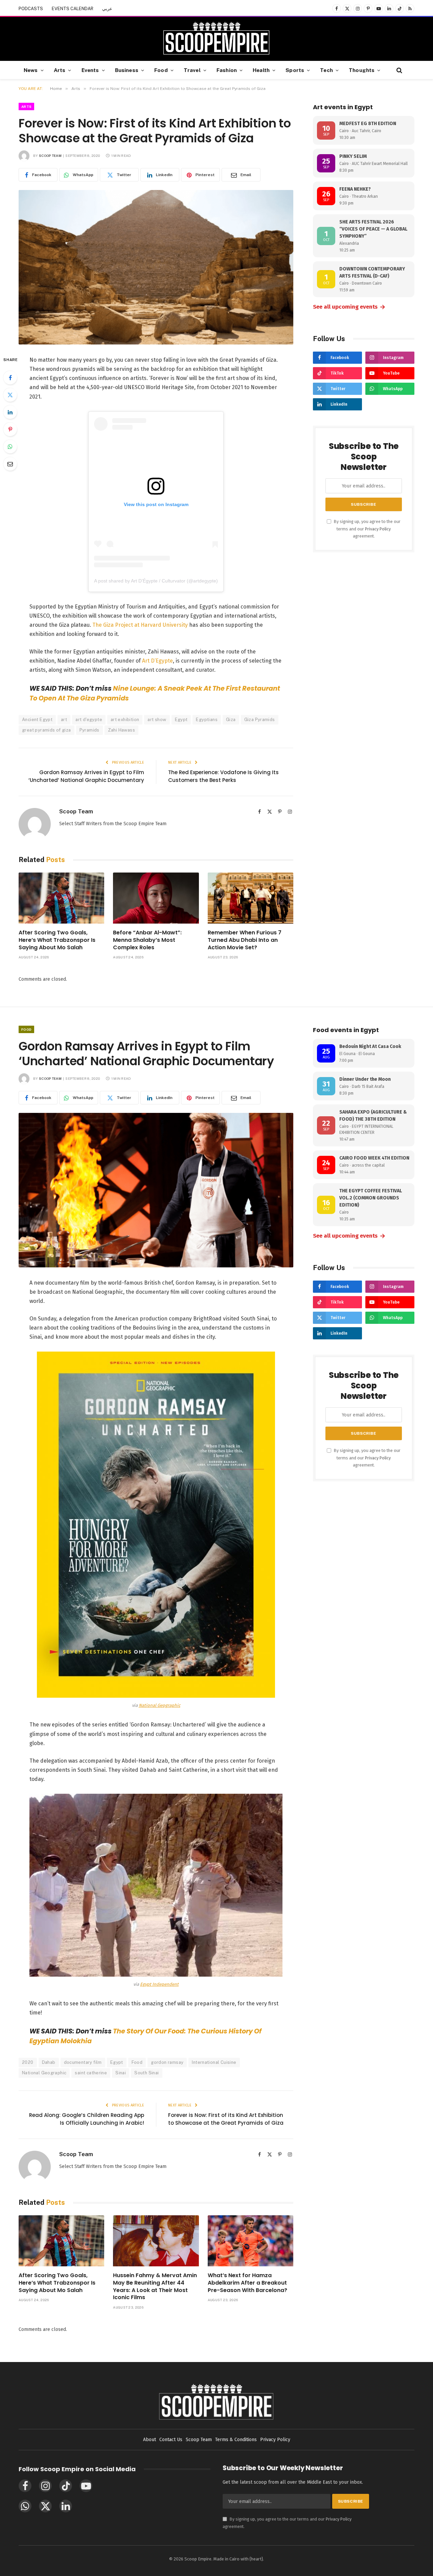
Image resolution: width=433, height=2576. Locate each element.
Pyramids (89, 730)
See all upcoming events (349, 307)
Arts (60, 70)
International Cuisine (214, 2062)
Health (261, 70)
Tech (326, 70)
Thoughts (362, 70)
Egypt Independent (159, 1984)
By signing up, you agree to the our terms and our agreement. (367, 529)
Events (90, 70)
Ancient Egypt (37, 720)
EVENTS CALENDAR (73, 9)
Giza (231, 720)
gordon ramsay (167, 2062)
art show (157, 720)
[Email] (10, 464)
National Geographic (159, 1705)
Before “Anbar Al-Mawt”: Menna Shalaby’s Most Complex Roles (147, 940)
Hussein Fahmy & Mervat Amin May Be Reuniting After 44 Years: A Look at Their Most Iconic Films (155, 2286)
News (31, 70)
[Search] (399, 70)
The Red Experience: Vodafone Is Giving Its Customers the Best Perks (223, 776)
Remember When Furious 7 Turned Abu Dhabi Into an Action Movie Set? (245, 940)
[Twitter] (10, 395)
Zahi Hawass (121, 730)
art (64, 720)
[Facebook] (10, 378)
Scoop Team (50, 156)
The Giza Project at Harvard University (140, 625)
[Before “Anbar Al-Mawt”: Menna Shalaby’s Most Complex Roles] (156, 898)
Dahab (49, 2062)
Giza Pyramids (260, 720)
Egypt (181, 720)
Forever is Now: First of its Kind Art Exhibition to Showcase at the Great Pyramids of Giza (226, 2119)
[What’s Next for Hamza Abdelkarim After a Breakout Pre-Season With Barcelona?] (250, 2241)
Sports (295, 70)
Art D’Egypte (157, 661)
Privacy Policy (378, 529)
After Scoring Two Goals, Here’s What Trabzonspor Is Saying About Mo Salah (57, 940)
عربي (107, 9)
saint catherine (91, 2073)
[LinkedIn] (10, 412)
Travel (192, 70)
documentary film (83, 2062)
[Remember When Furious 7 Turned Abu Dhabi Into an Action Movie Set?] (250, 898)
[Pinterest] (10, 429)
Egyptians (207, 720)
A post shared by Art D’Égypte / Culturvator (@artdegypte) (156, 581)
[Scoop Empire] (216, 39)
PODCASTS (31, 9)
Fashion (227, 70)
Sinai (121, 2073)
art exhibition (125, 720)
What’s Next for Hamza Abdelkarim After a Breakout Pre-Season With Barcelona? (247, 2283)
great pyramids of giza (47, 730)
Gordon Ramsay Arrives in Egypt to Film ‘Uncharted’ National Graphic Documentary (86, 776)
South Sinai (146, 2073)
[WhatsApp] (10, 447)
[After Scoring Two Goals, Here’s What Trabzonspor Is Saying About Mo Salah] (61, 898)
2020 (28, 2062)
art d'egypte (89, 720)
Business (127, 70)
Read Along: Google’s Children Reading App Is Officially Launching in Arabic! (87, 2119)
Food (161, 70)
